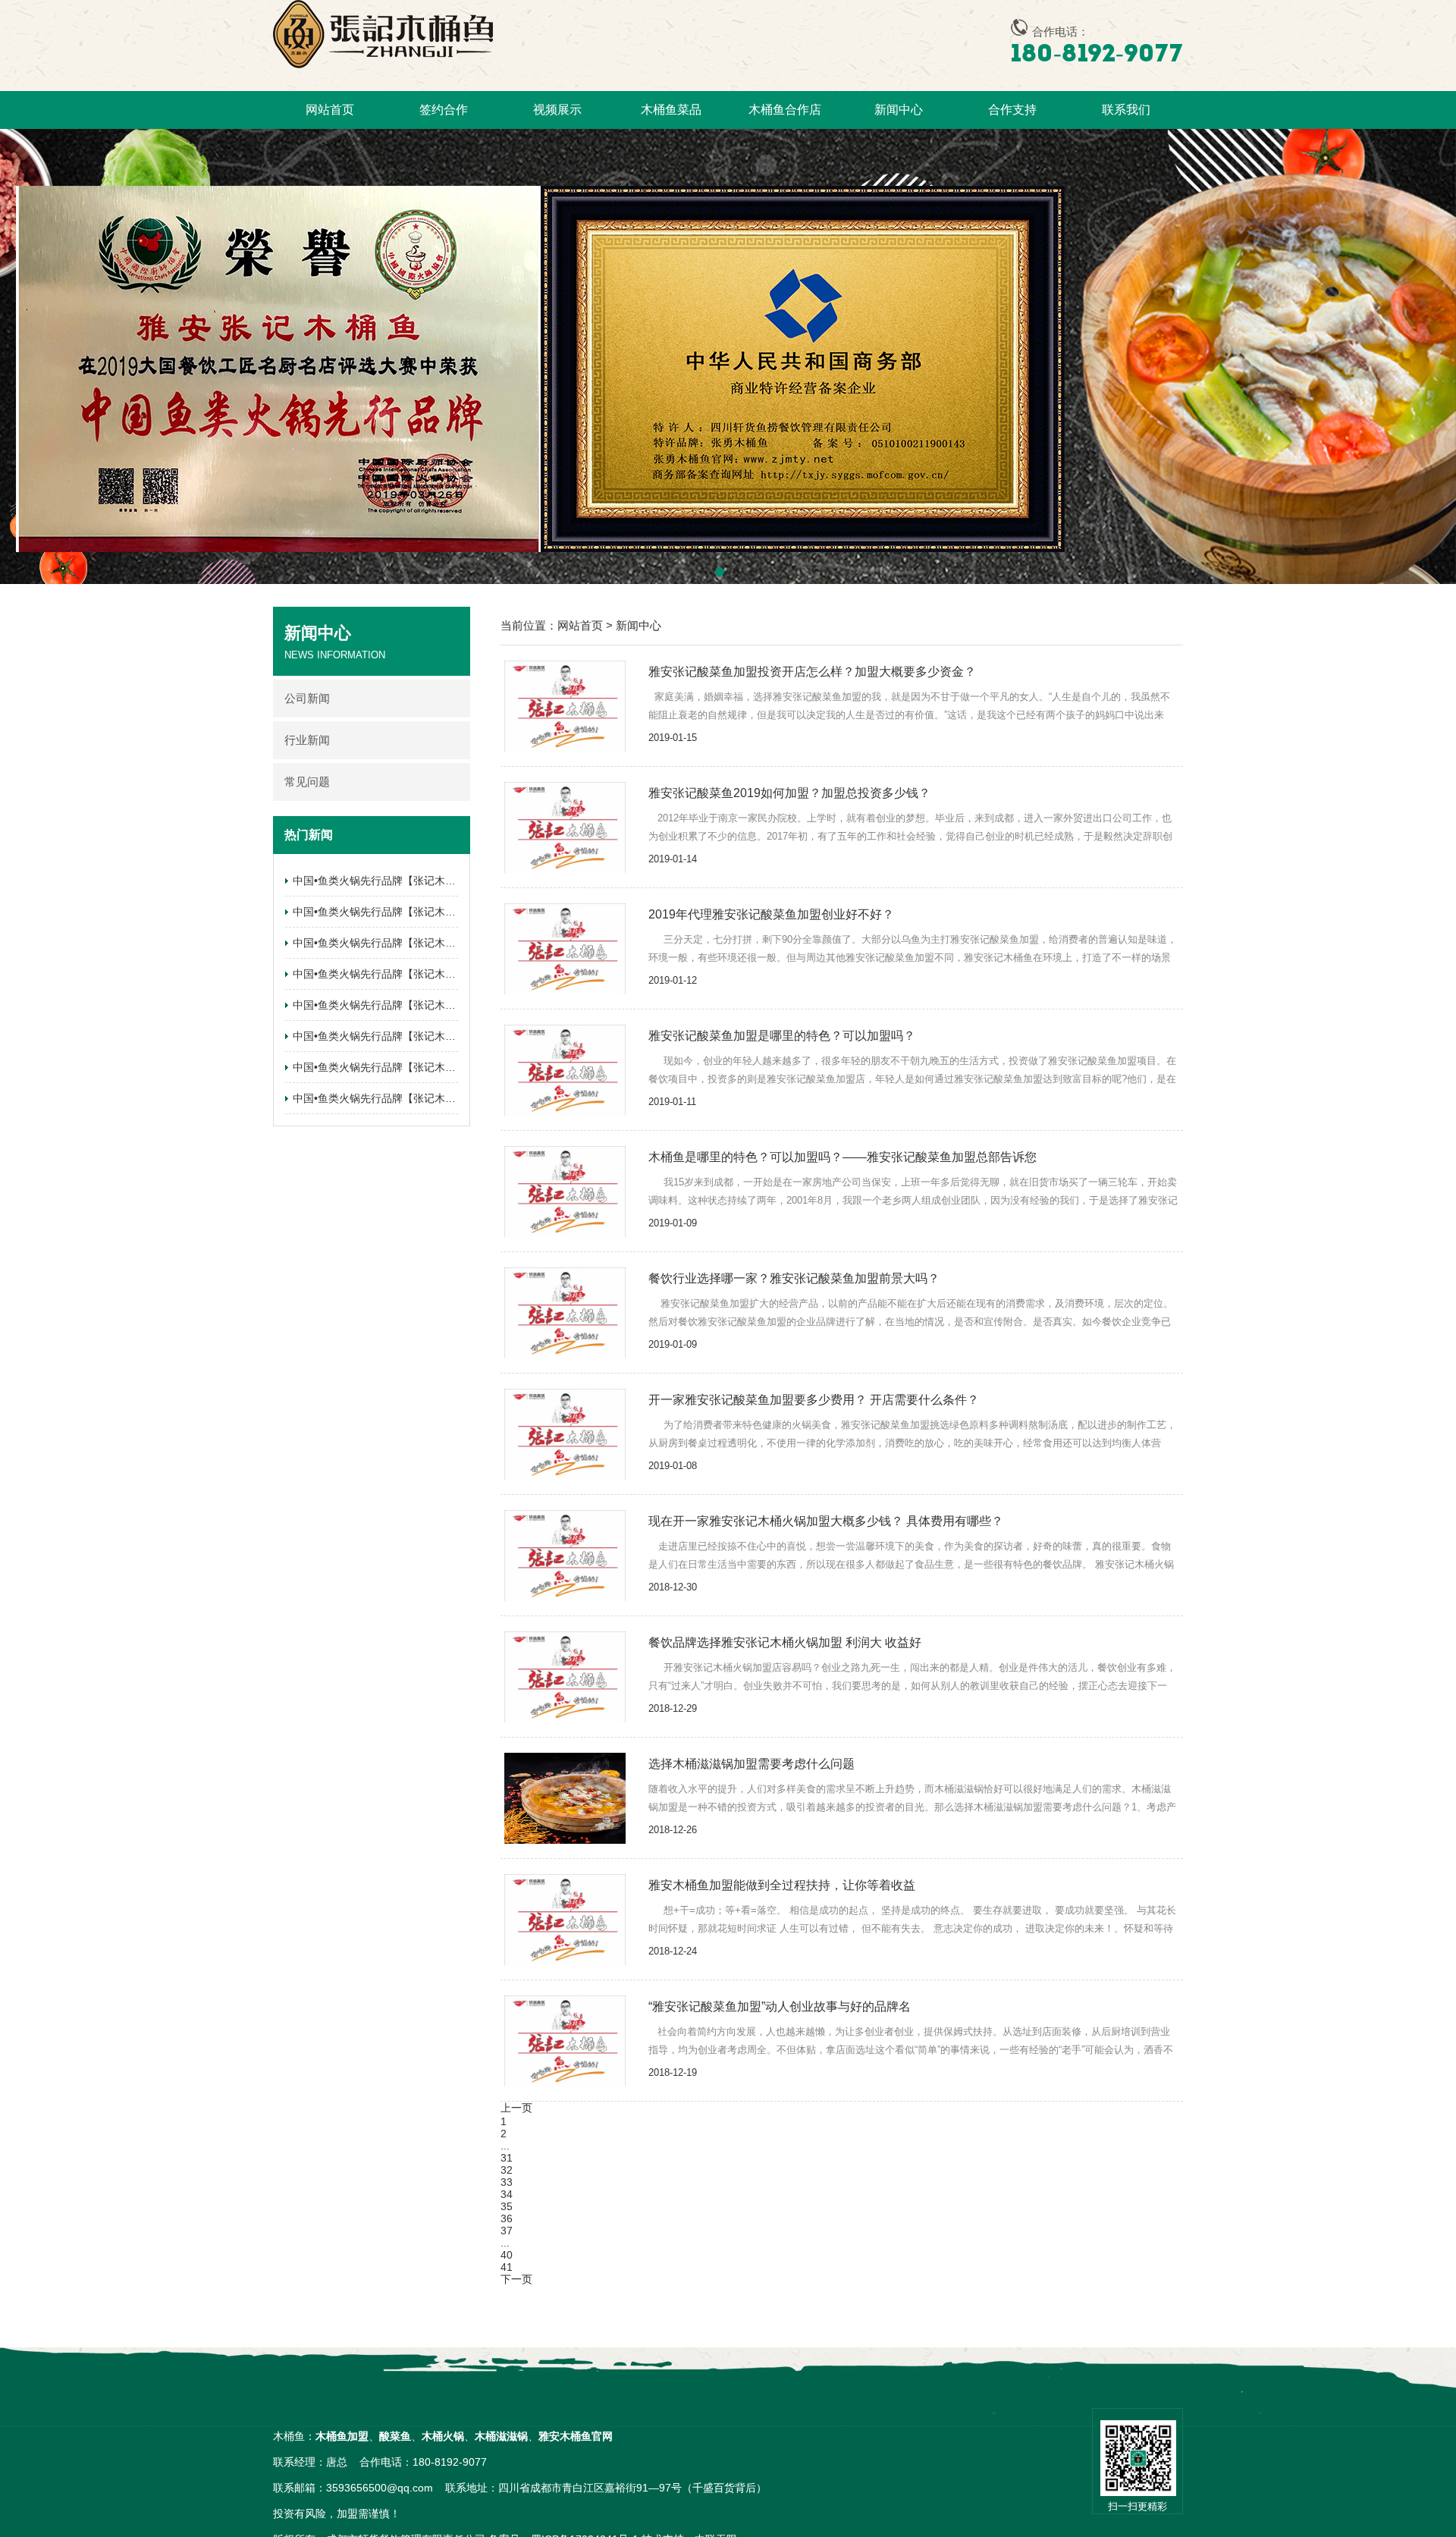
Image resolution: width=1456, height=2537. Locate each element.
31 (507, 2158)
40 (507, 2255)
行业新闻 (307, 740)
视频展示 (557, 110)
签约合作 (444, 110)
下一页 (516, 2279)
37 (507, 2231)
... (505, 2146)
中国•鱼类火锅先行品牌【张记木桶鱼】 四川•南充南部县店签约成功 (452, 912)
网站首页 (330, 110)
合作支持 (1012, 110)
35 (507, 2206)
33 (507, 2182)
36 (507, 2218)
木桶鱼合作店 (785, 110)
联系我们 (1126, 110)
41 (507, 2267)
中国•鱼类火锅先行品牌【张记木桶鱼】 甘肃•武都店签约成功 (436, 1005)
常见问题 (307, 782)
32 (507, 2170)
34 (507, 2194)
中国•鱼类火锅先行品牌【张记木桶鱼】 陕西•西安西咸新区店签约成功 (457, 943)
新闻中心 (899, 110)
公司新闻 (307, 698)
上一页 (516, 2108)
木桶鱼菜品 (671, 110)
